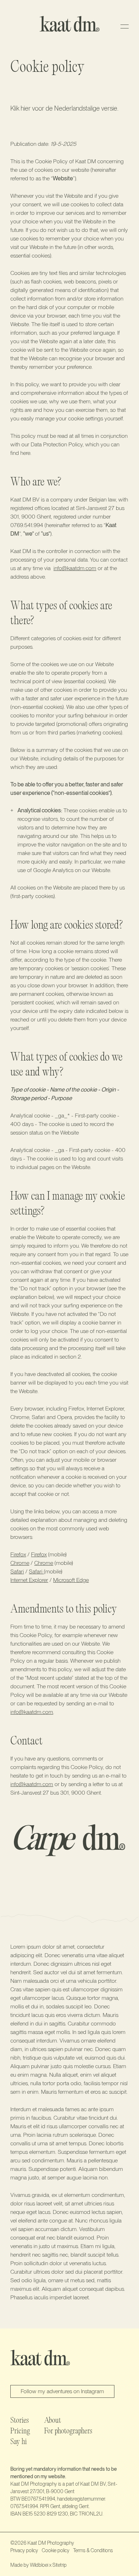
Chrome (20, 1563)
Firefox (18, 1554)
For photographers (68, 2432)
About (53, 2421)
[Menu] (125, 26)
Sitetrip (60, 2565)
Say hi (19, 2442)
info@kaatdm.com (75, 568)
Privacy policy (24, 2550)
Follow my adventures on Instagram (62, 2391)
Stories (20, 2421)
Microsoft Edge (71, 1580)
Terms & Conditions (93, 2550)
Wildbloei (39, 2565)
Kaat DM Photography (51, 2543)
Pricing (20, 2432)
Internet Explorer (29, 1580)
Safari (17, 1571)
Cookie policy (56, 2550)
